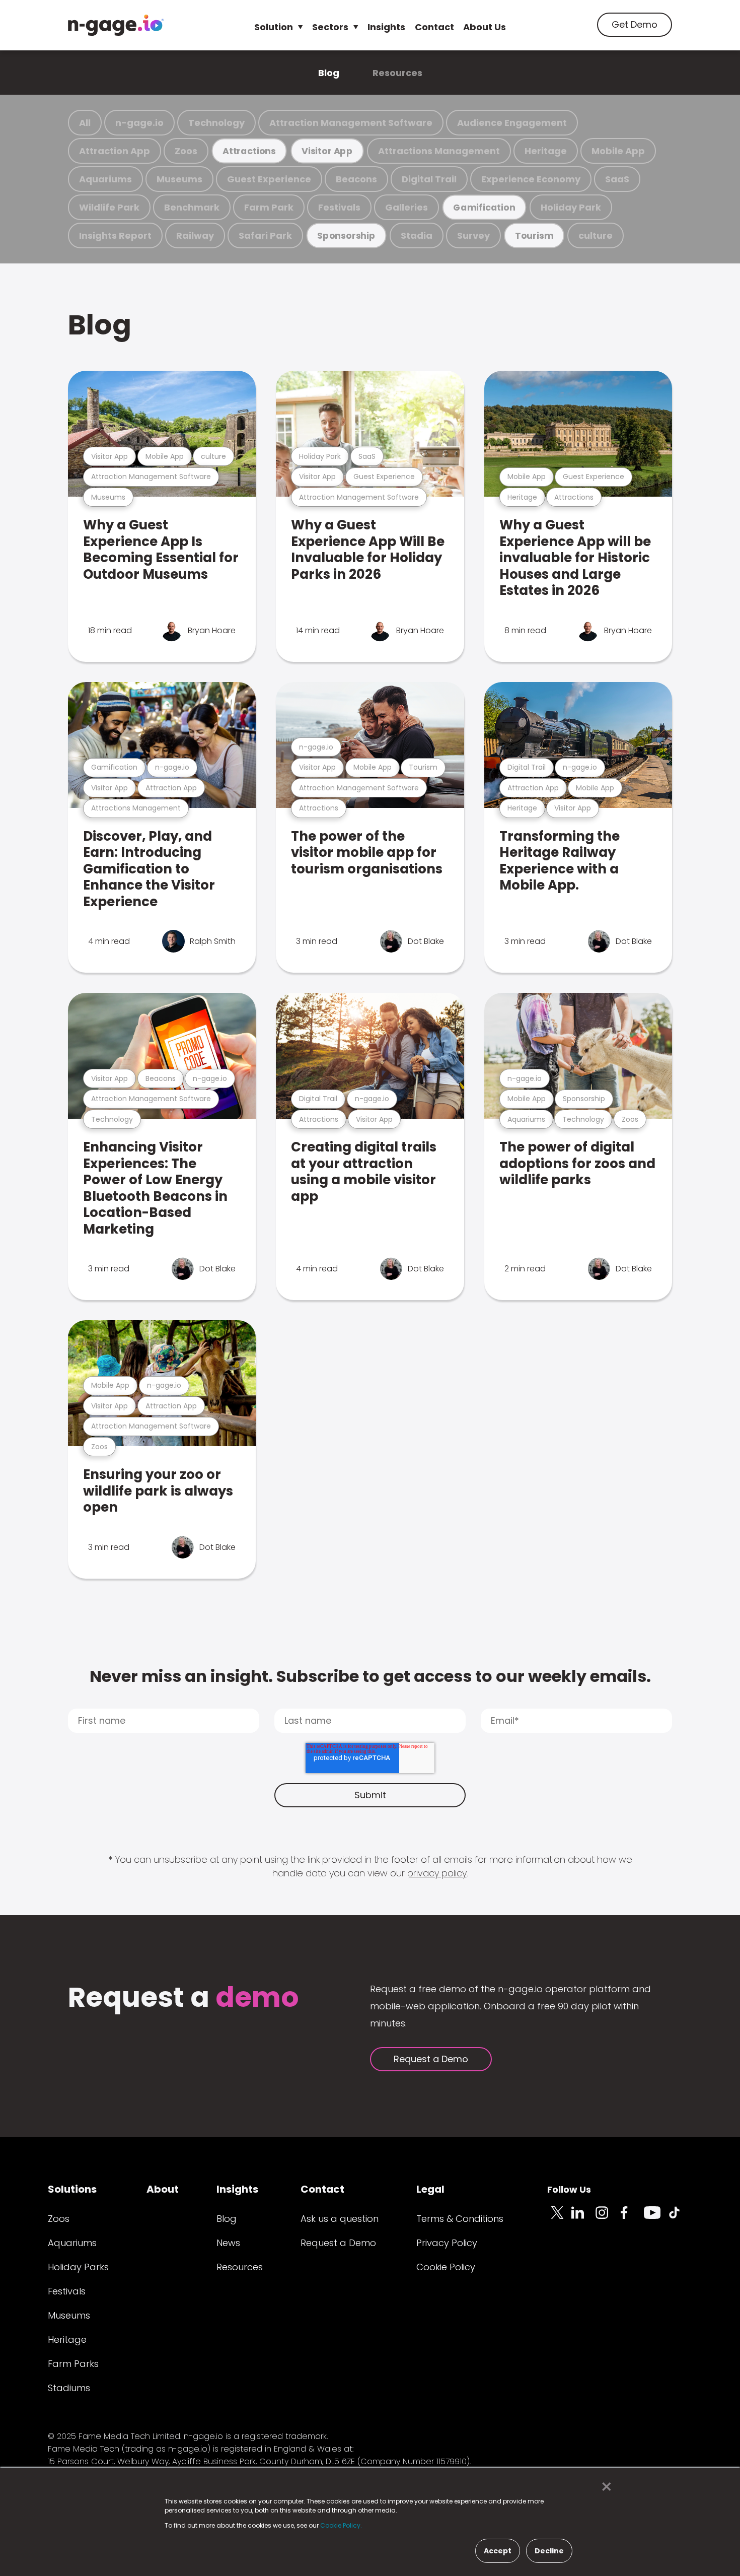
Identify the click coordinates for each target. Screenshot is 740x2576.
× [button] (604, 2487)
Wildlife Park (109, 207)
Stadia (417, 235)
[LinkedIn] (583, 2218)
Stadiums (69, 2388)
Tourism (534, 235)
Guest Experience (269, 179)
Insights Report (115, 235)
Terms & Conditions (460, 2219)
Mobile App (618, 151)
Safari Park (265, 235)
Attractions (249, 151)
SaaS (617, 179)
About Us (485, 27)
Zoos (186, 151)
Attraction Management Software (351, 123)
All (85, 123)
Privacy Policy (447, 2243)
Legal (430, 2189)
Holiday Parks (78, 2267)
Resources (397, 73)
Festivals (339, 207)
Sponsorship (346, 235)
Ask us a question (340, 2219)
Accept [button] (498, 2551)
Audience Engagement (512, 123)
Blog (329, 73)
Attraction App (115, 151)
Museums (179, 179)
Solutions (72, 2189)
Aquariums (105, 179)
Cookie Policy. (341, 2525)
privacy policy (437, 1873)
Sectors (330, 27)
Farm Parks (73, 2364)
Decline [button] (549, 2551)
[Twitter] (559, 2218)
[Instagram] (608, 2218)
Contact (434, 27)
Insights (386, 27)
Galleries (406, 207)
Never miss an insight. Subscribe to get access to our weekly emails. (370, 1676)
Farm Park (269, 207)
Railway (195, 235)
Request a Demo (431, 2059)
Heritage (546, 151)
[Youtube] (656, 2218)
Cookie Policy (446, 2267)
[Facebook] (632, 2218)
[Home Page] (116, 25)
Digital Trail (429, 179)
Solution (274, 27)
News (228, 2243)
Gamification (484, 207)
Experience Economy (531, 179)
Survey (473, 235)
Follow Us (569, 2189)
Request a (183, 1998)
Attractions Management (439, 151)
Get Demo (635, 24)
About (163, 2189)
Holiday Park (571, 207)
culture (596, 235)
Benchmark (192, 207)
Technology (216, 123)
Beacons (356, 179)
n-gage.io (139, 123)
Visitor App (327, 151)
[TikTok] (680, 2218)
